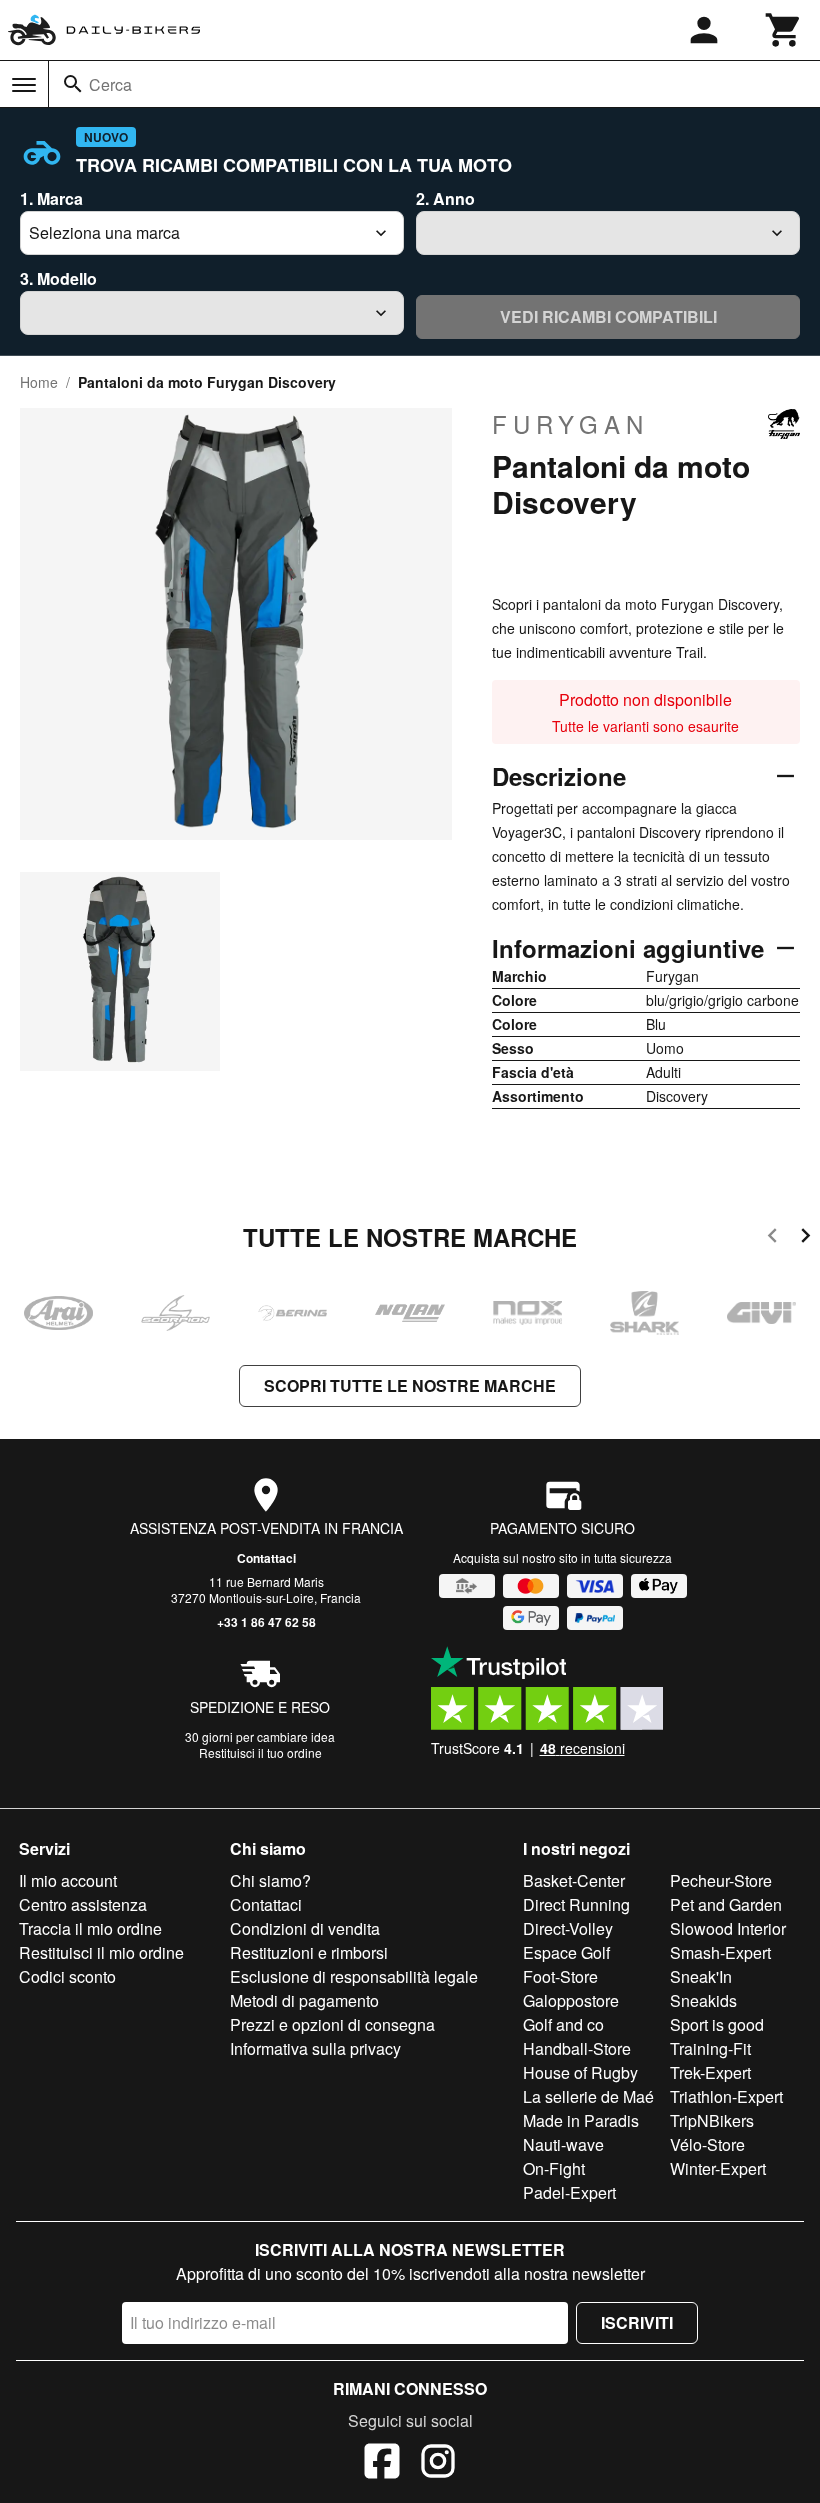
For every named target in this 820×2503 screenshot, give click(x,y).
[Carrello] (784, 30)
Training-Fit (710, 2048)
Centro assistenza (83, 1904)
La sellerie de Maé (588, 2096)
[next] (805, 1238)
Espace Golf (566, 1952)
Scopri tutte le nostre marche (410, 1385)
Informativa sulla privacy (315, 2048)
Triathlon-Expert (726, 2096)
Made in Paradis (581, 2120)
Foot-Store (560, 1976)
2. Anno (445, 198)
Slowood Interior (728, 1928)
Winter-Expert (718, 2168)
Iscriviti (637, 2322)
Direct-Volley (568, 1928)
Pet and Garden (726, 1904)
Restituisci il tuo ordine (260, 1752)
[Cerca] (73, 84)
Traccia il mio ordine (90, 1928)
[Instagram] (438, 2464)
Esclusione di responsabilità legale (354, 1976)
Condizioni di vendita (305, 1928)
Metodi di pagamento (304, 2000)
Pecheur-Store (721, 1880)
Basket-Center (574, 1880)
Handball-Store (577, 2048)
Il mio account (68, 1880)
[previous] (772, 1238)
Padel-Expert (569, 2192)
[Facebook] (382, 2464)
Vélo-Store (707, 2144)
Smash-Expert (720, 1952)
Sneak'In (701, 1976)
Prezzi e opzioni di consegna (332, 2024)
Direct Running (576, 1904)
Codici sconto (67, 1976)
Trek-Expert (710, 2072)
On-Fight (554, 2168)
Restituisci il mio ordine (101, 1952)
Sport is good (717, 2024)
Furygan (570, 424)
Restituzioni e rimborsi (309, 1952)
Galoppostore (571, 2000)
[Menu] (24, 85)
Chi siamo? (270, 1880)
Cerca (110, 84)
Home (39, 382)
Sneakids (703, 2000)
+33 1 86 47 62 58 (266, 1622)
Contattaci (266, 1558)
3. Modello (58, 278)
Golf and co (563, 2024)
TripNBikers (712, 2120)
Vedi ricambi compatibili (608, 316)
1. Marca (51, 198)
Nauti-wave (563, 2144)
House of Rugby (580, 2072)
